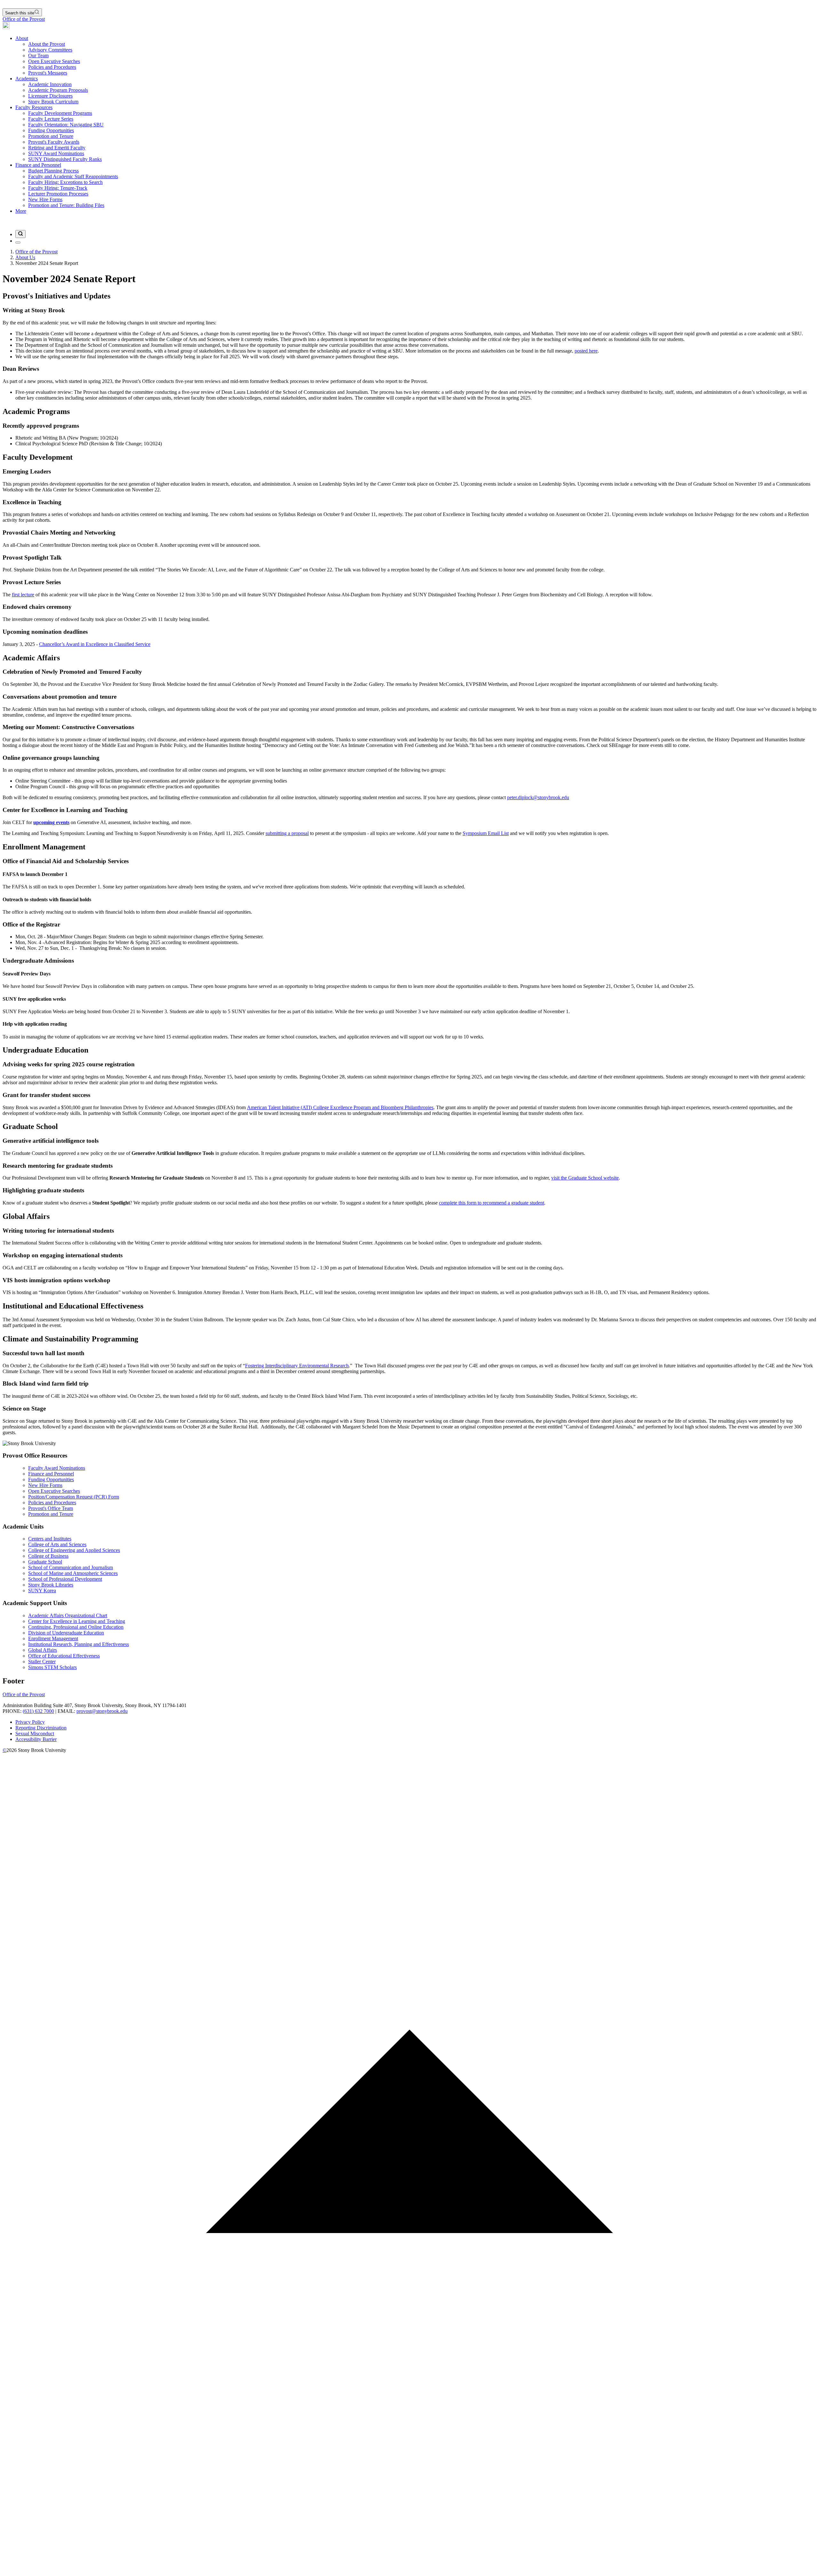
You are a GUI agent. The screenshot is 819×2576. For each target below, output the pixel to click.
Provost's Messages (48, 73)
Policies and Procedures (52, 67)
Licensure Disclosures (50, 96)
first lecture (23, 595)
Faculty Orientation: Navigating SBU (66, 125)
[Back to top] (409, 2570)
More (21, 211)
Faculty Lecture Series (51, 119)
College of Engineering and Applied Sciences (74, 1550)
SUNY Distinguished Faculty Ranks (65, 159)
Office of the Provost (24, 19)
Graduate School (45, 1562)
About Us (25, 257)
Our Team (38, 56)
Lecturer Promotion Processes (58, 194)
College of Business (48, 1556)
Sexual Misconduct (35, 1733)
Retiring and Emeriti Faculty (57, 148)
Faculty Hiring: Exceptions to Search (65, 182)
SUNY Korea (42, 1590)
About (22, 38)
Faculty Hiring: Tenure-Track (58, 188)
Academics (27, 79)
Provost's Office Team (51, 1508)
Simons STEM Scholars (52, 1667)
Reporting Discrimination (41, 1728)
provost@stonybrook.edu (102, 1711)
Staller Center (42, 1662)
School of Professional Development (65, 1579)
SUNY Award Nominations (56, 153)
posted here (586, 351)
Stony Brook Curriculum (53, 102)
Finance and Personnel (38, 165)
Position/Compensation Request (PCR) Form (74, 1497)
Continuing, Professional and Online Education (76, 1627)
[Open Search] (20, 234)
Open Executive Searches (54, 61)
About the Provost (47, 44)
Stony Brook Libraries (51, 1585)
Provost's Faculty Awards (54, 142)
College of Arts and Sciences (57, 1544)
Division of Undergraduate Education (66, 1633)
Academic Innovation (50, 84)
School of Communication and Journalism (71, 1567)
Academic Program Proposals (58, 90)
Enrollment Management (53, 1638)
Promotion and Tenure (51, 136)
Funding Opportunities (51, 130)
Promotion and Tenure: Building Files (66, 205)
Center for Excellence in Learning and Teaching (77, 1621)
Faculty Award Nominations (57, 1468)
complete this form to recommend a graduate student (492, 1203)
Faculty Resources (34, 107)
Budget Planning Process (53, 171)
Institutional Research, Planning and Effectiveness (79, 1644)
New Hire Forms (45, 199)
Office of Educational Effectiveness (64, 1656)
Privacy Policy (30, 1722)
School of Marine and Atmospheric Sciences (73, 1573)
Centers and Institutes (50, 1539)
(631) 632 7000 (38, 1711)
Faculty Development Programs (60, 113)
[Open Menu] (18, 242)
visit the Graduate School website (585, 1178)
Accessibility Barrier (36, 1739)
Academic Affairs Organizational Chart (68, 1615)
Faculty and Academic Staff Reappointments (73, 176)
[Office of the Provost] (6, 27)
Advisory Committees (50, 50)
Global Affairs (43, 1650)
